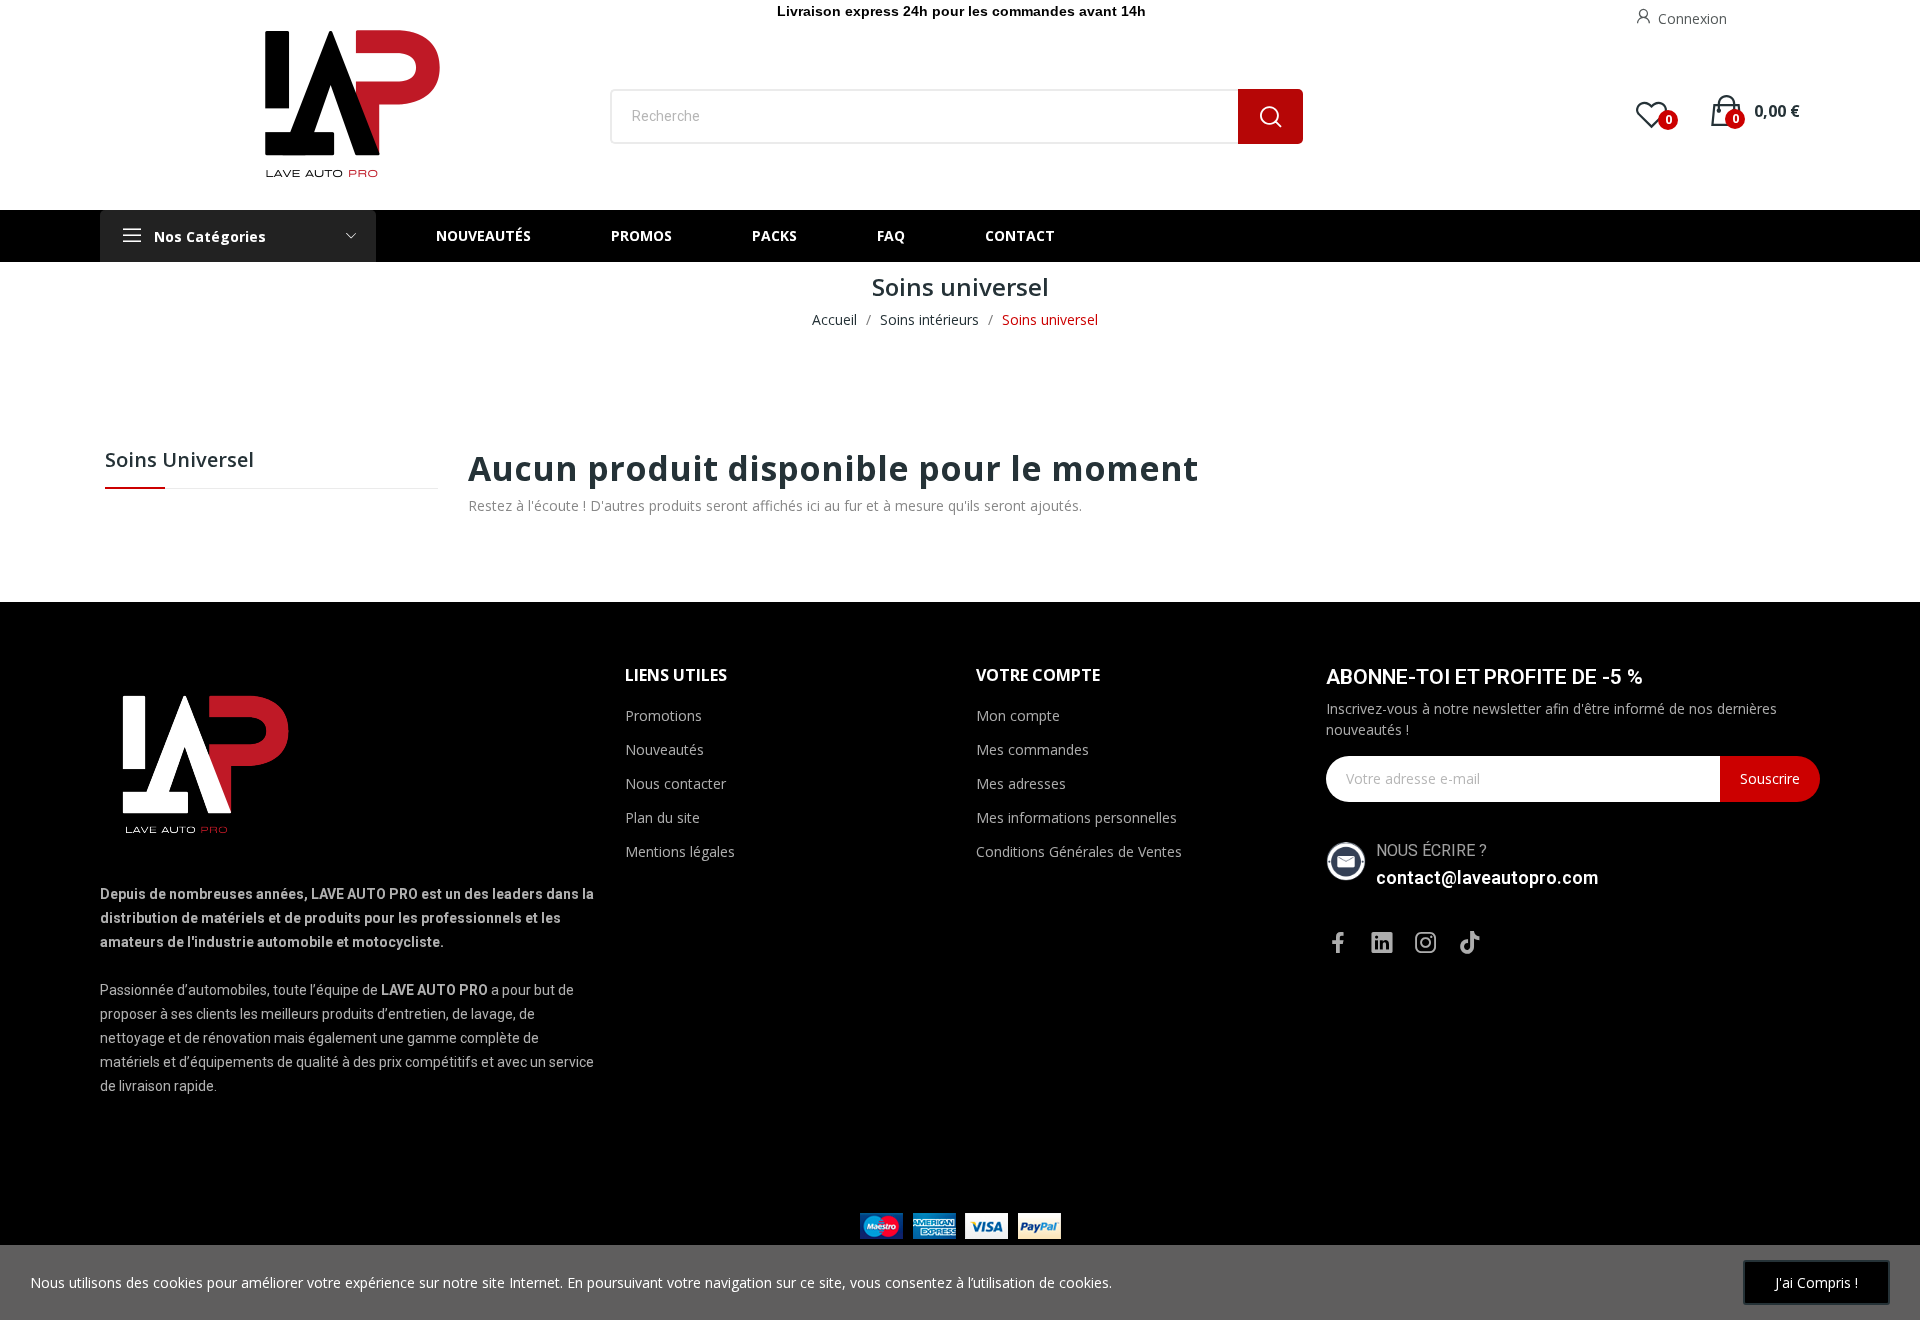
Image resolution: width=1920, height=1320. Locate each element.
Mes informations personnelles (1076, 817)
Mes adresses (1021, 783)
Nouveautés (664, 749)
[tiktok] (1470, 943)
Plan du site (662, 817)
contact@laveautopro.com (1487, 877)
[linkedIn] (1382, 943)
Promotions (663, 715)
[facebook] (1338, 943)
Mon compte (1018, 715)
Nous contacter (675, 783)
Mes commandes (1032, 749)
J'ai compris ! (1816, 1282)
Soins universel (179, 461)
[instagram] (1426, 943)
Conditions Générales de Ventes (1079, 851)
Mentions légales (680, 851)
